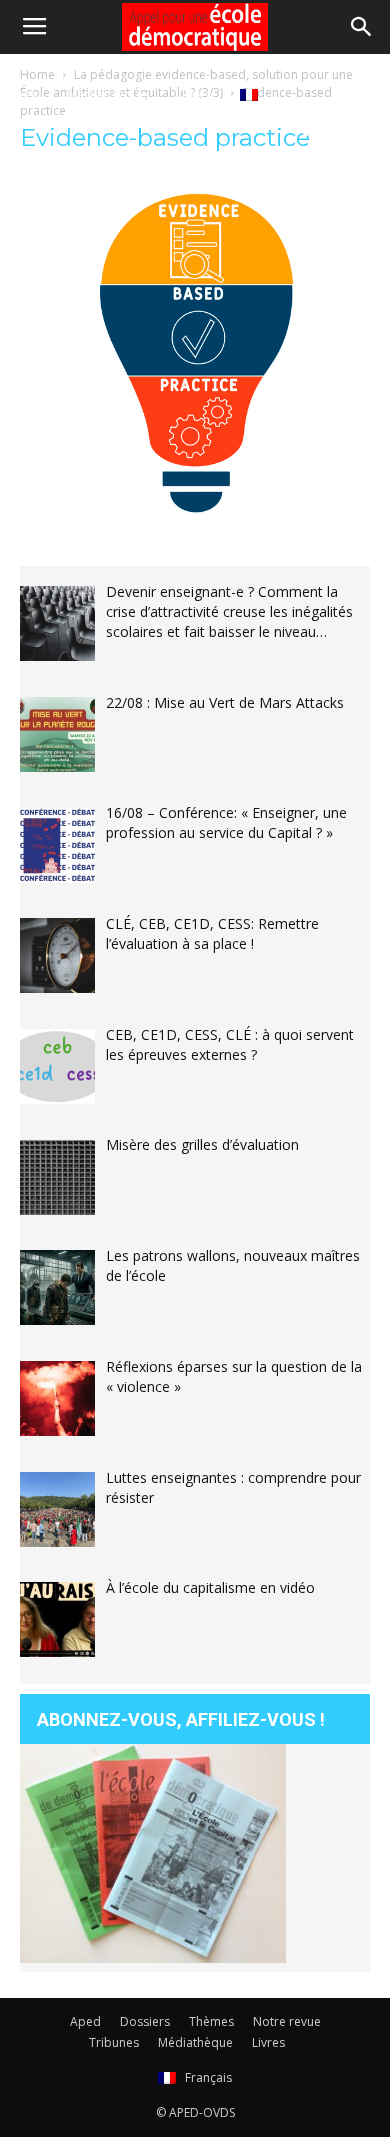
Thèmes (211, 2021)
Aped (85, 2021)
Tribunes (114, 2042)
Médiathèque (107, 94)
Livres (194, 94)
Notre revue (287, 2021)
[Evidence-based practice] (195, 518)
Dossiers (145, 2021)
